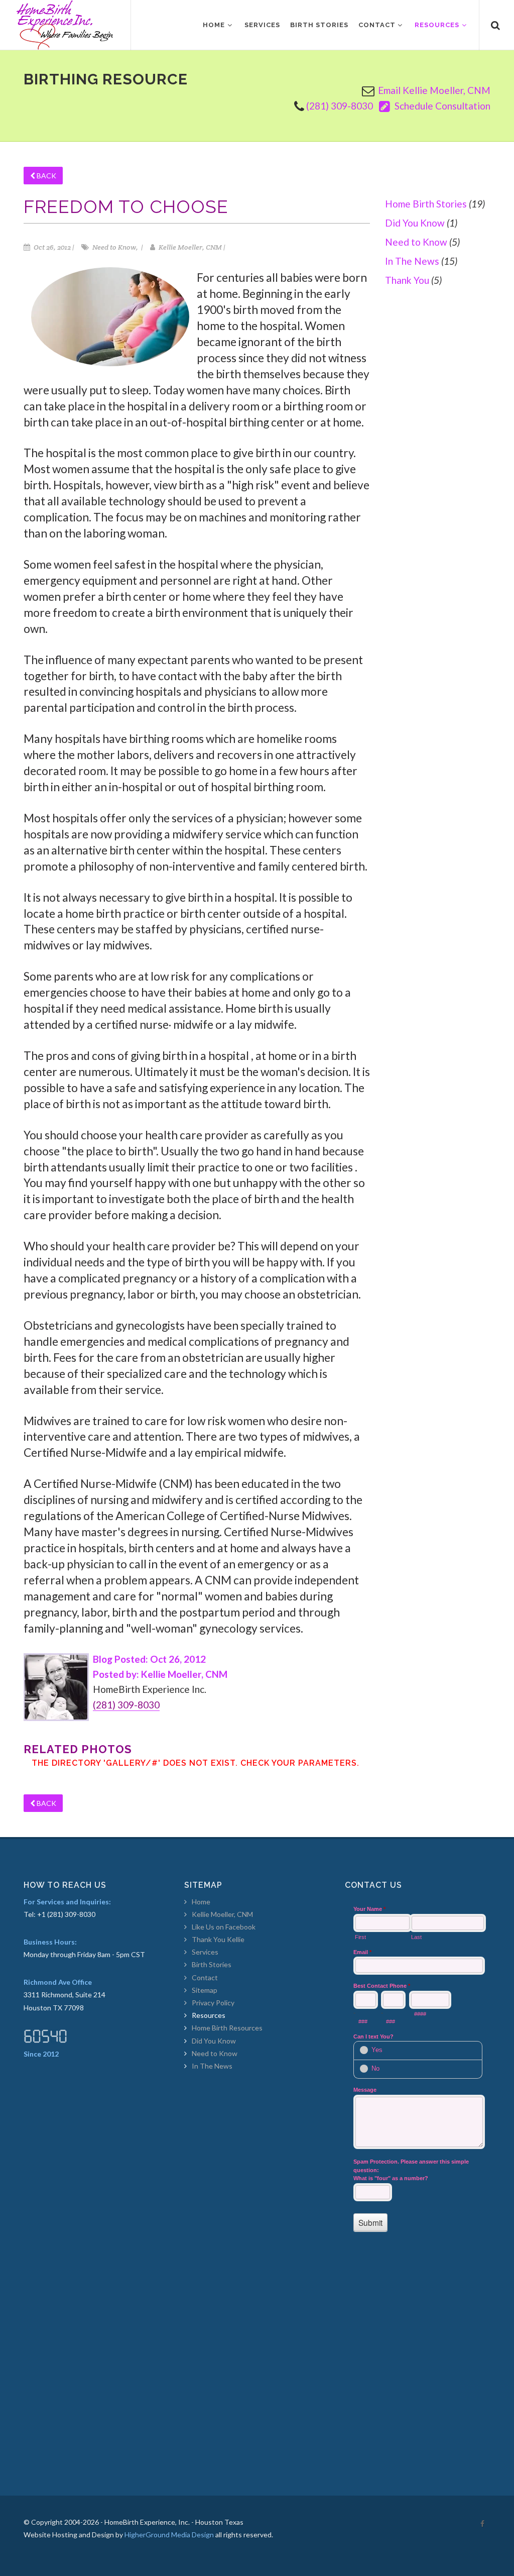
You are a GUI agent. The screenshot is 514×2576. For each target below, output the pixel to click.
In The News (412, 261)
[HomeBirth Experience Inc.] (65, 25)
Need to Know (416, 242)
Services (205, 1952)
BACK (46, 176)
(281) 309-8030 (340, 106)
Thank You (407, 280)
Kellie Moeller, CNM (222, 1914)
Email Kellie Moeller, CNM (434, 90)
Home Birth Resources (227, 2028)
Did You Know (415, 223)
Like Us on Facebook (224, 1927)
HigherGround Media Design (169, 2535)
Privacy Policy (213, 2003)
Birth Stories (212, 1964)
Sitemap (205, 1990)
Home (201, 1902)
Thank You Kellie (218, 1939)
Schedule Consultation (441, 106)
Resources (209, 2015)
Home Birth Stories (426, 204)
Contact (205, 1977)
